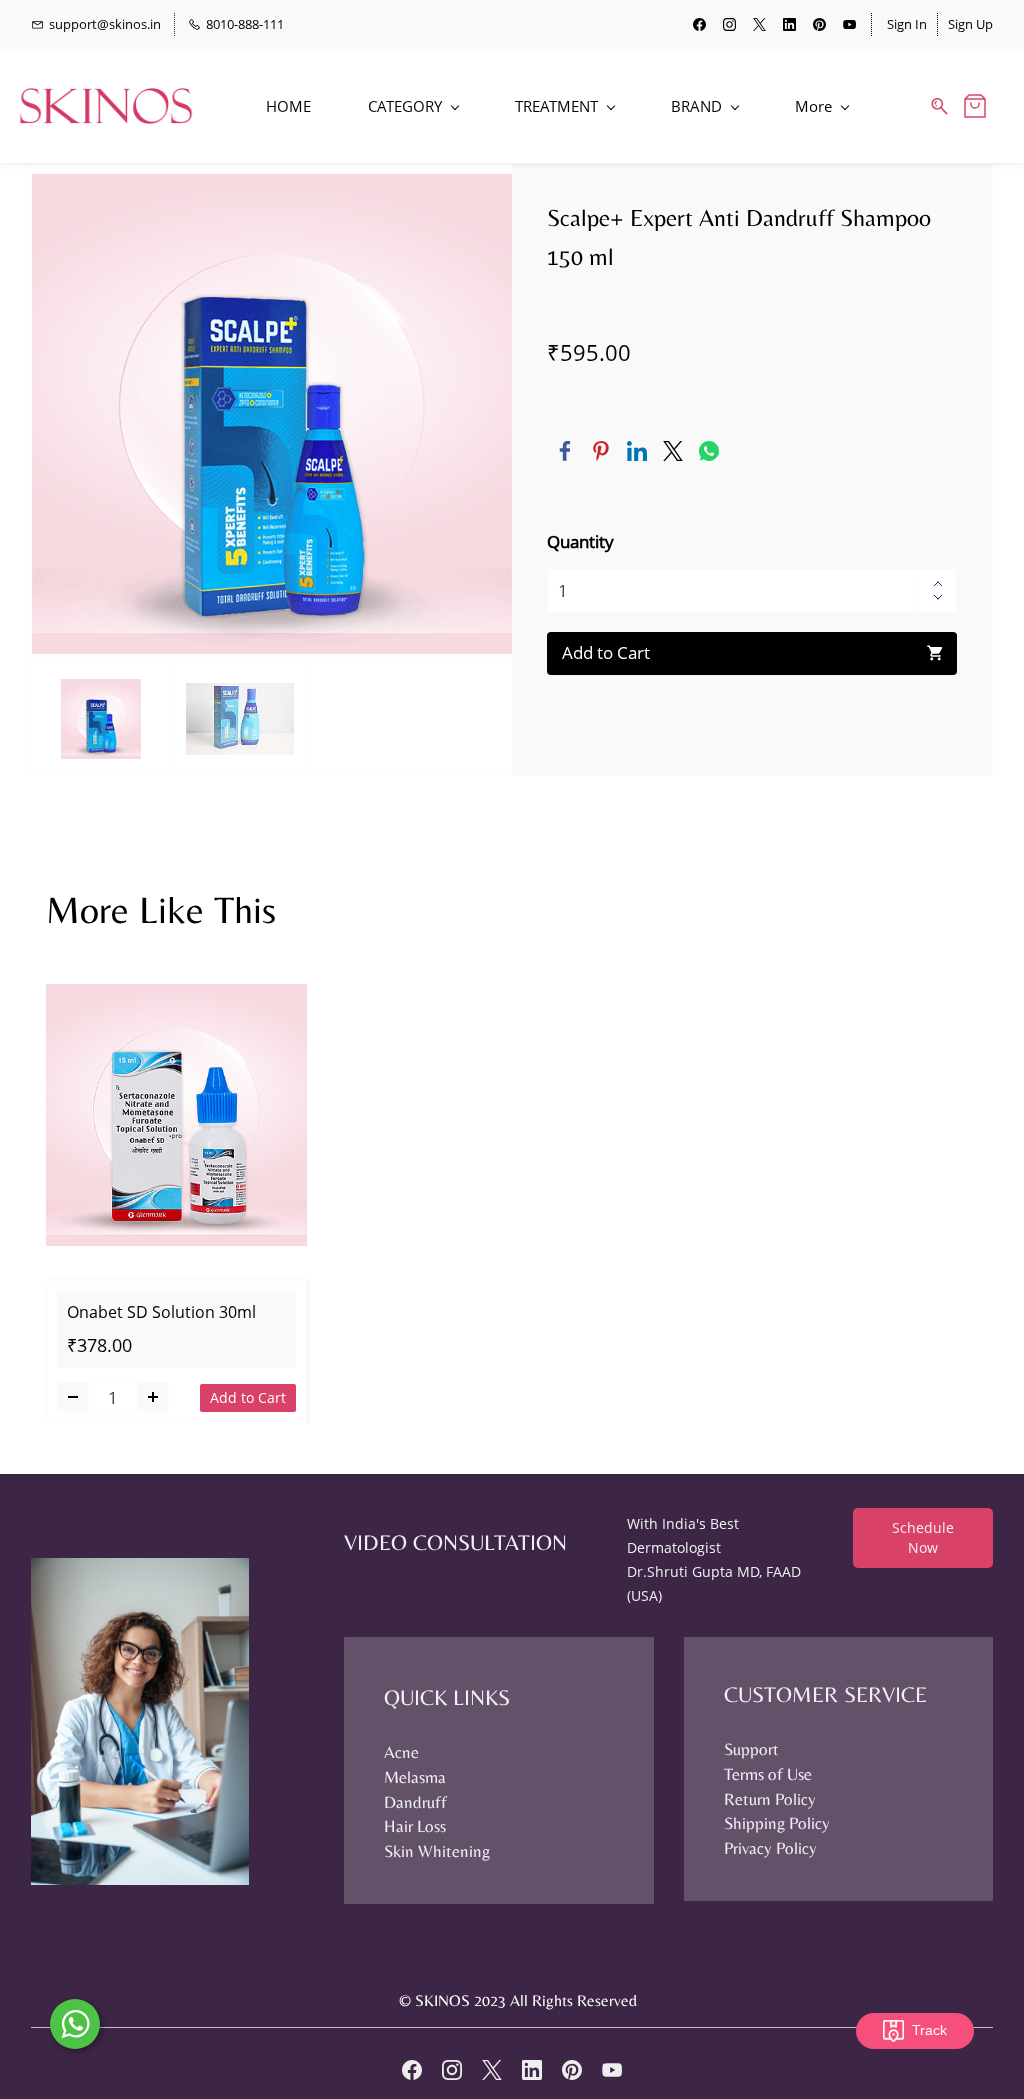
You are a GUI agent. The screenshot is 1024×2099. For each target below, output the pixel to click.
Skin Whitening (437, 1851)
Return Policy (770, 1799)
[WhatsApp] (709, 451)
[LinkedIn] (637, 451)
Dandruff (415, 1802)
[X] (492, 2070)
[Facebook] (565, 451)
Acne (401, 1752)
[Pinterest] (601, 451)
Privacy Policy (770, 1848)
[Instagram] (452, 2070)
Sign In (907, 24)
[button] (923, 1538)
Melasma (415, 1777)
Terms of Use (768, 1774)
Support (751, 1749)
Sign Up (970, 24)
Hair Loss (415, 1826)
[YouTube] (612, 2070)
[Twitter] (673, 451)
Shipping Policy (777, 1823)
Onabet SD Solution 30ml (161, 1312)
